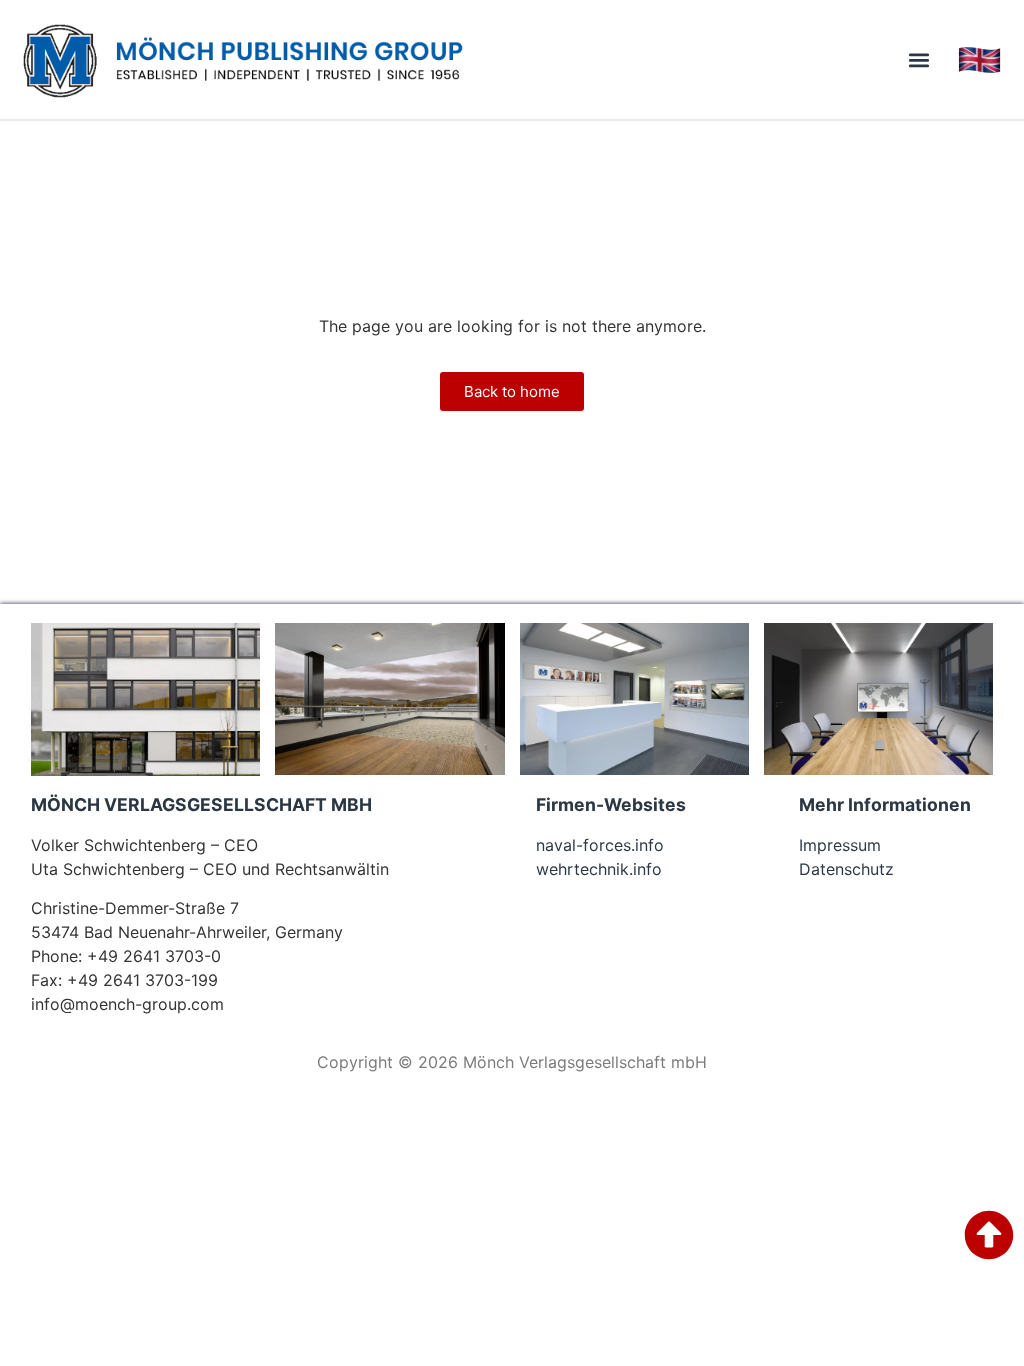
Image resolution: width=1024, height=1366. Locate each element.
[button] (919, 59)
